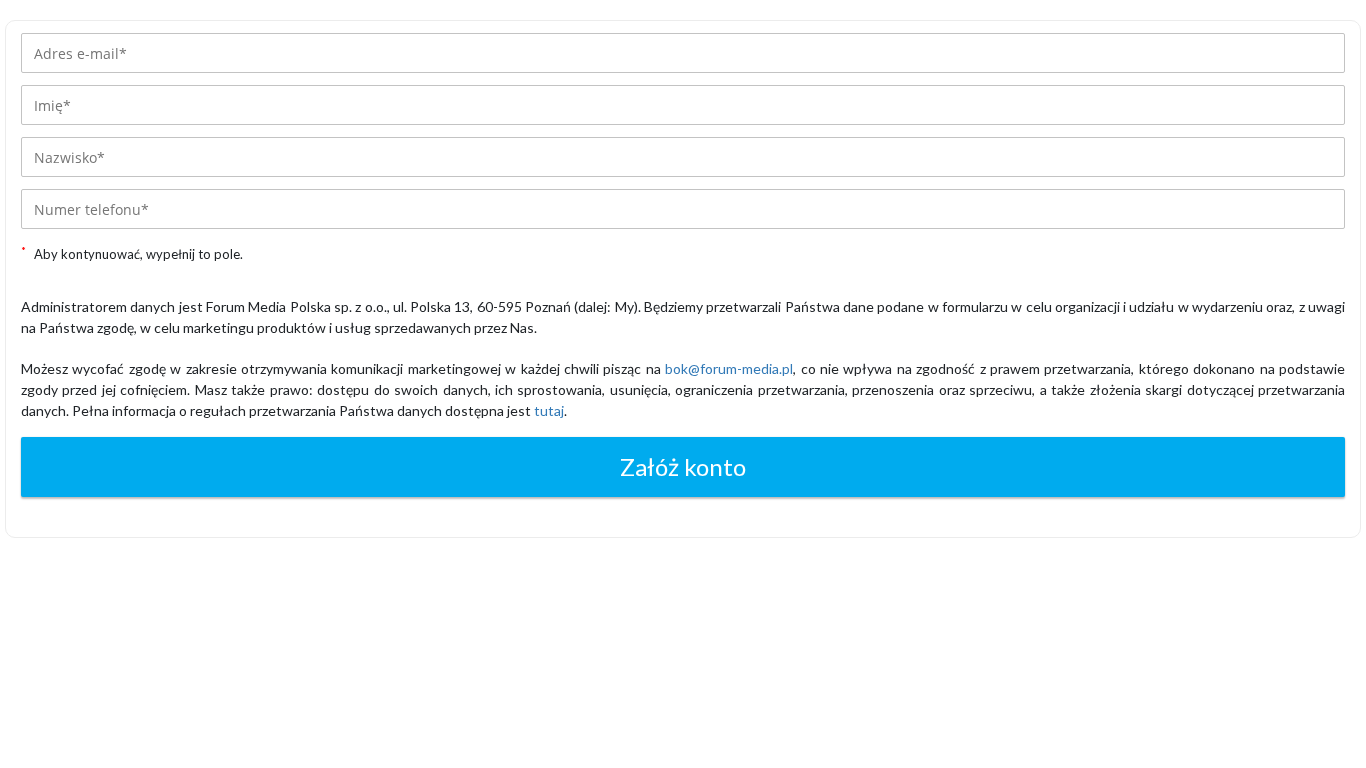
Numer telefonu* (91, 209)
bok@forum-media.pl (729, 368)
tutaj (549, 410)
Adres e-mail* (80, 53)
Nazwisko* (69, 157)
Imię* (52, 105)
